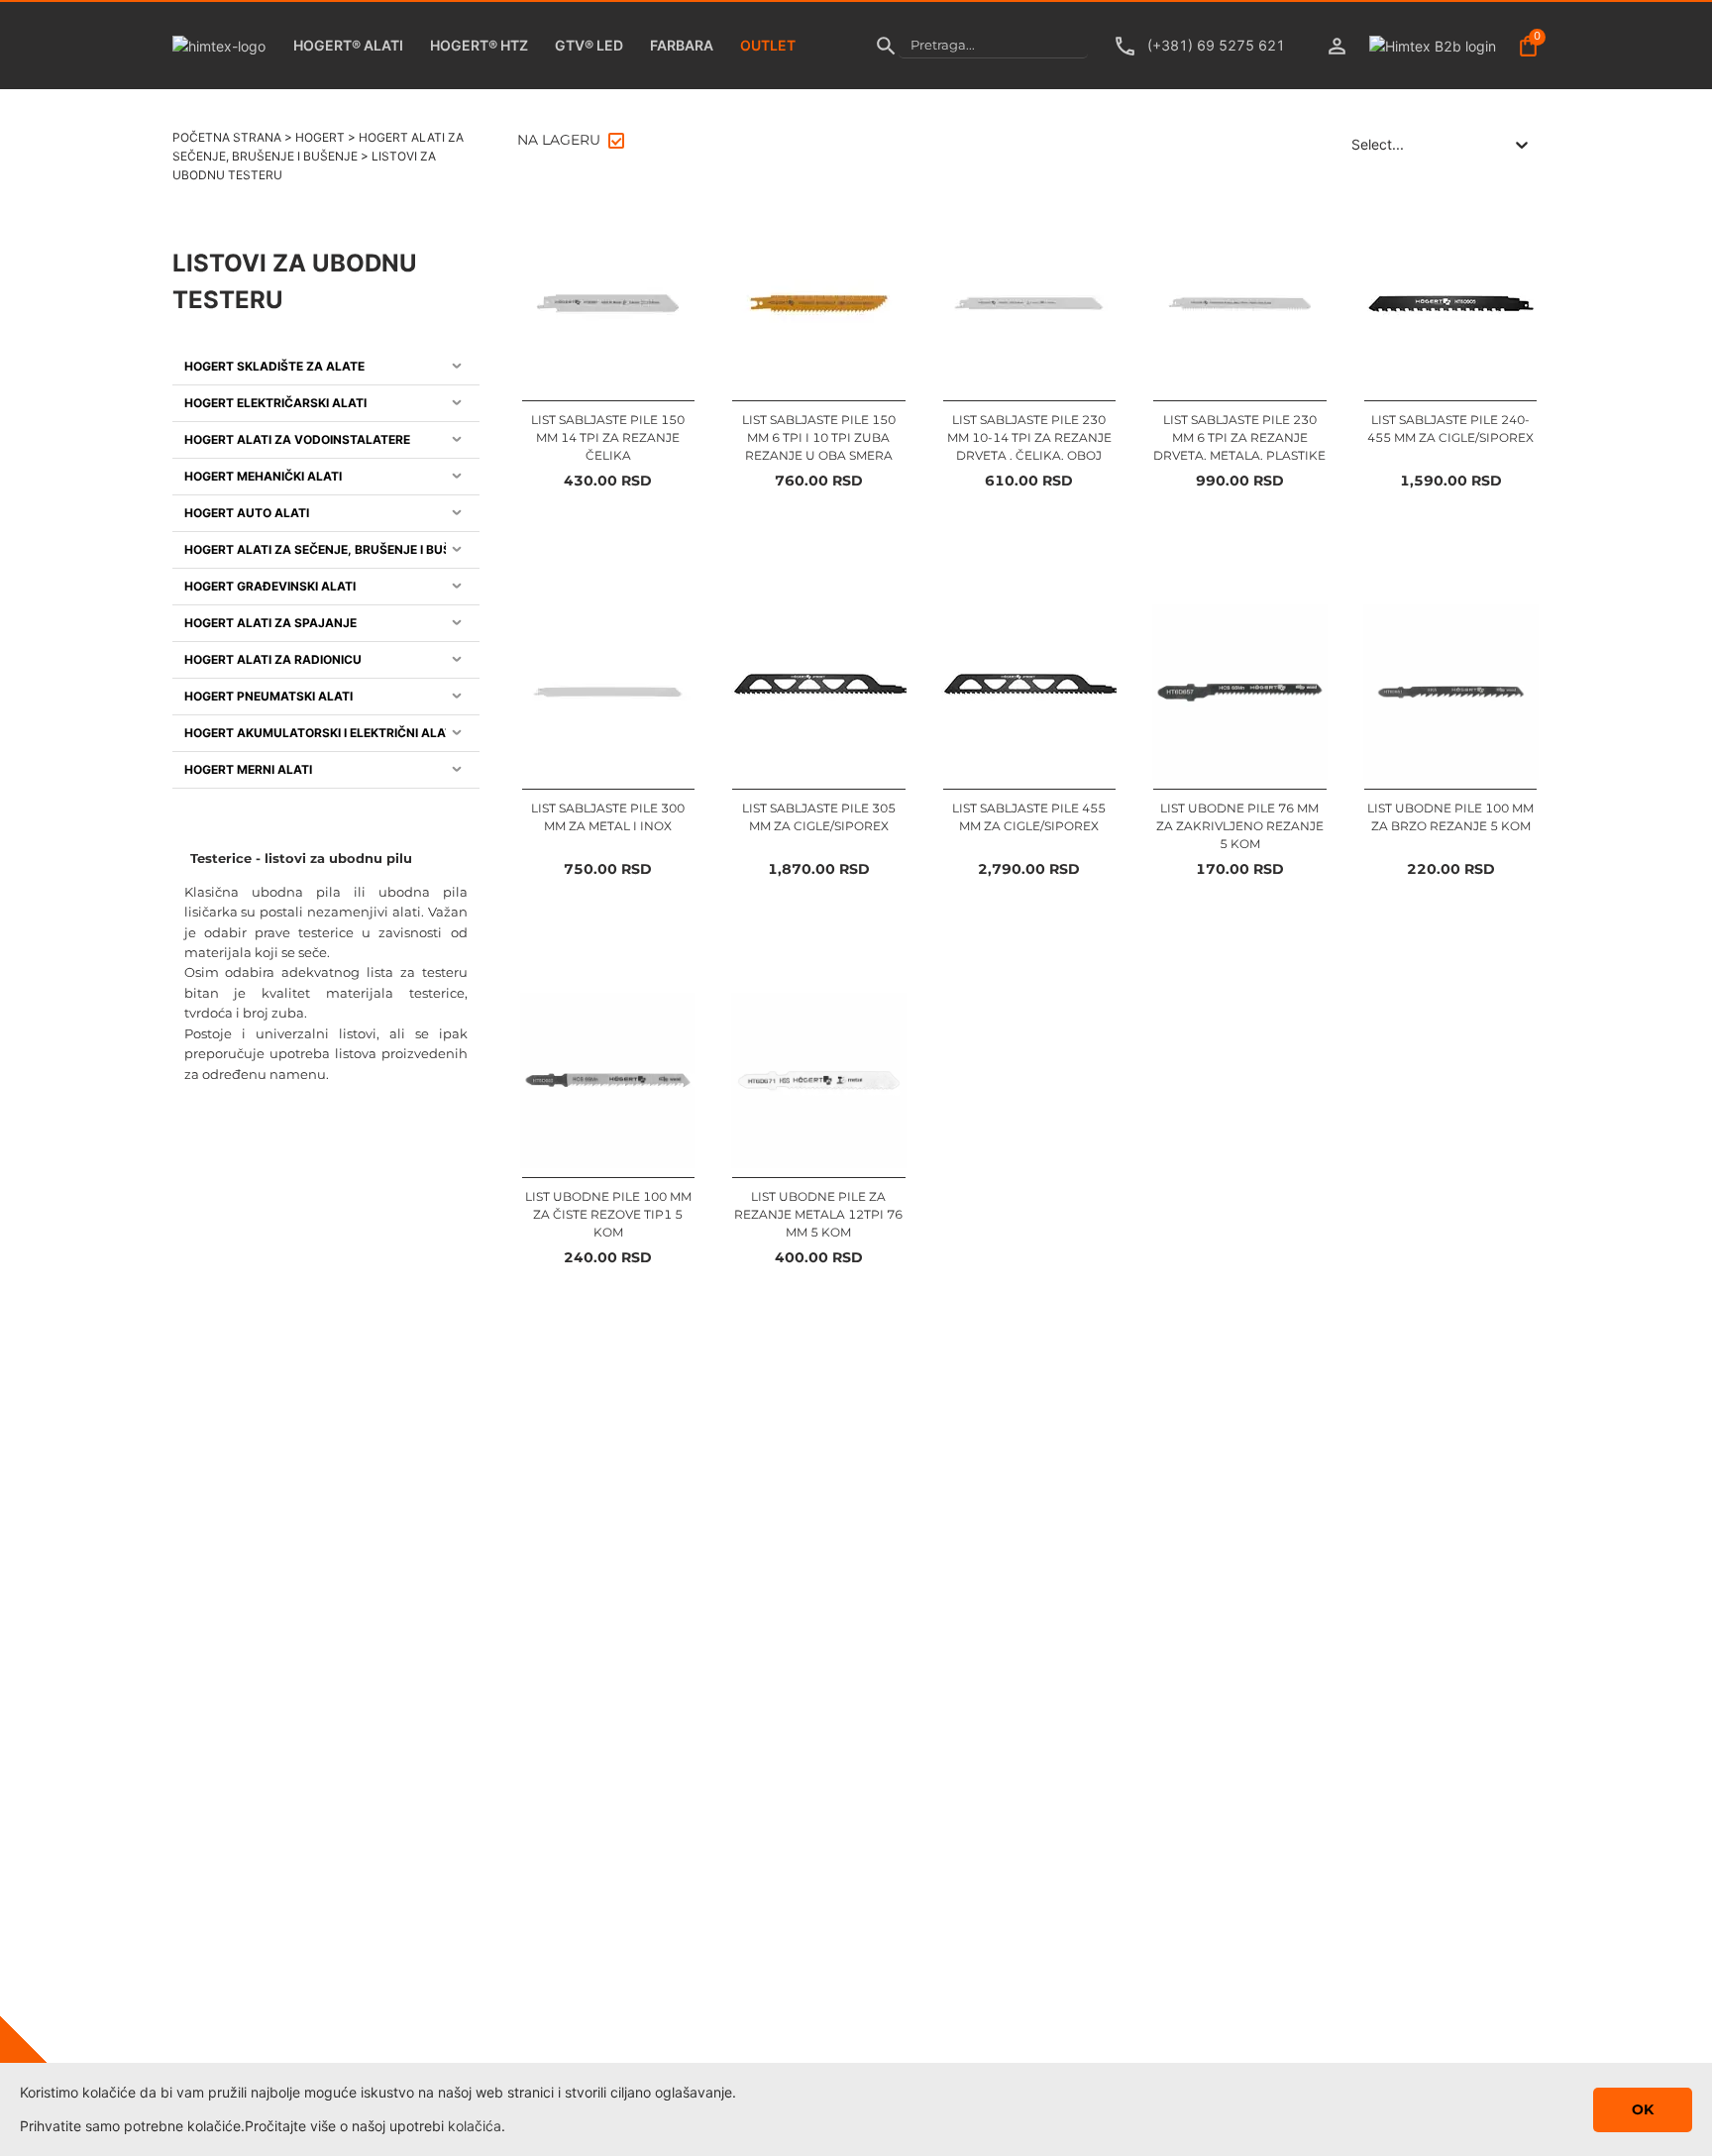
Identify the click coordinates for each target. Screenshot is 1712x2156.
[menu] (326, 569)
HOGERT (320, 137)
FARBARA (682, 45)
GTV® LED (589, 45)
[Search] (886, 46)
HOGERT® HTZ (479, 45)
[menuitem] (326, 367)
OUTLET (768, 45)
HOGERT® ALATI (348, 45)
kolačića (475, 2126)
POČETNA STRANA (227, 137)
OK (1643, 2109)
